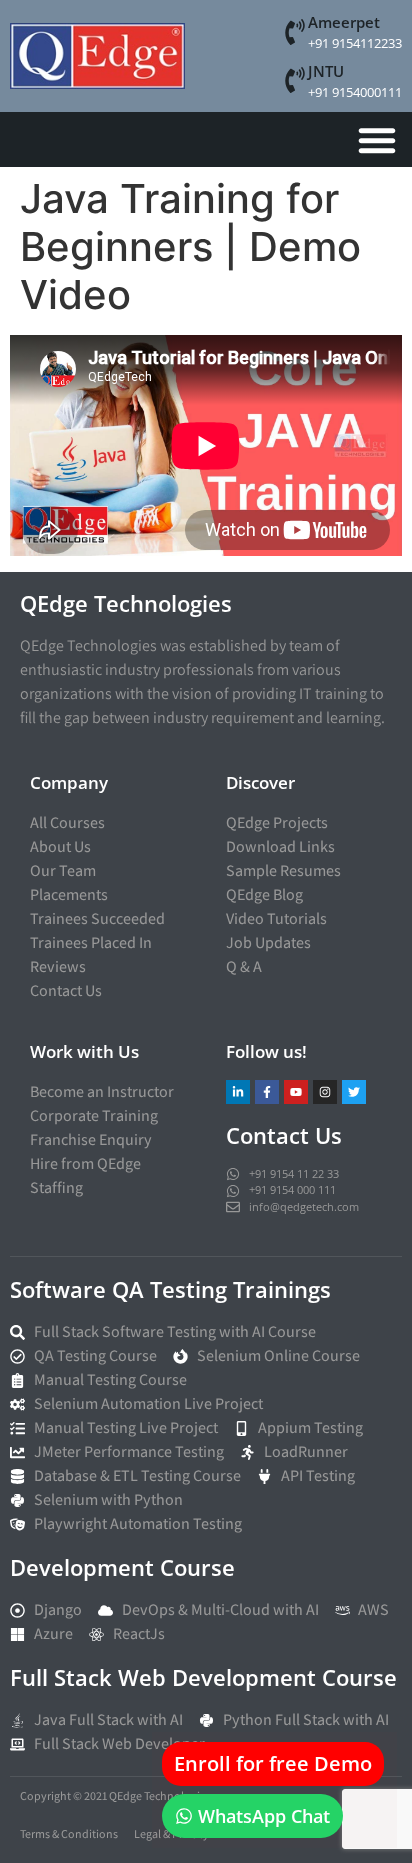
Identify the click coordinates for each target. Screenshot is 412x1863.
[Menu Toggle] (377, 140)
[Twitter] (354, 1092)
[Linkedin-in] (238, 1092)
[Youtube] (296, 1092)
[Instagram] (325, 1092)
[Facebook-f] (267, 1092)
